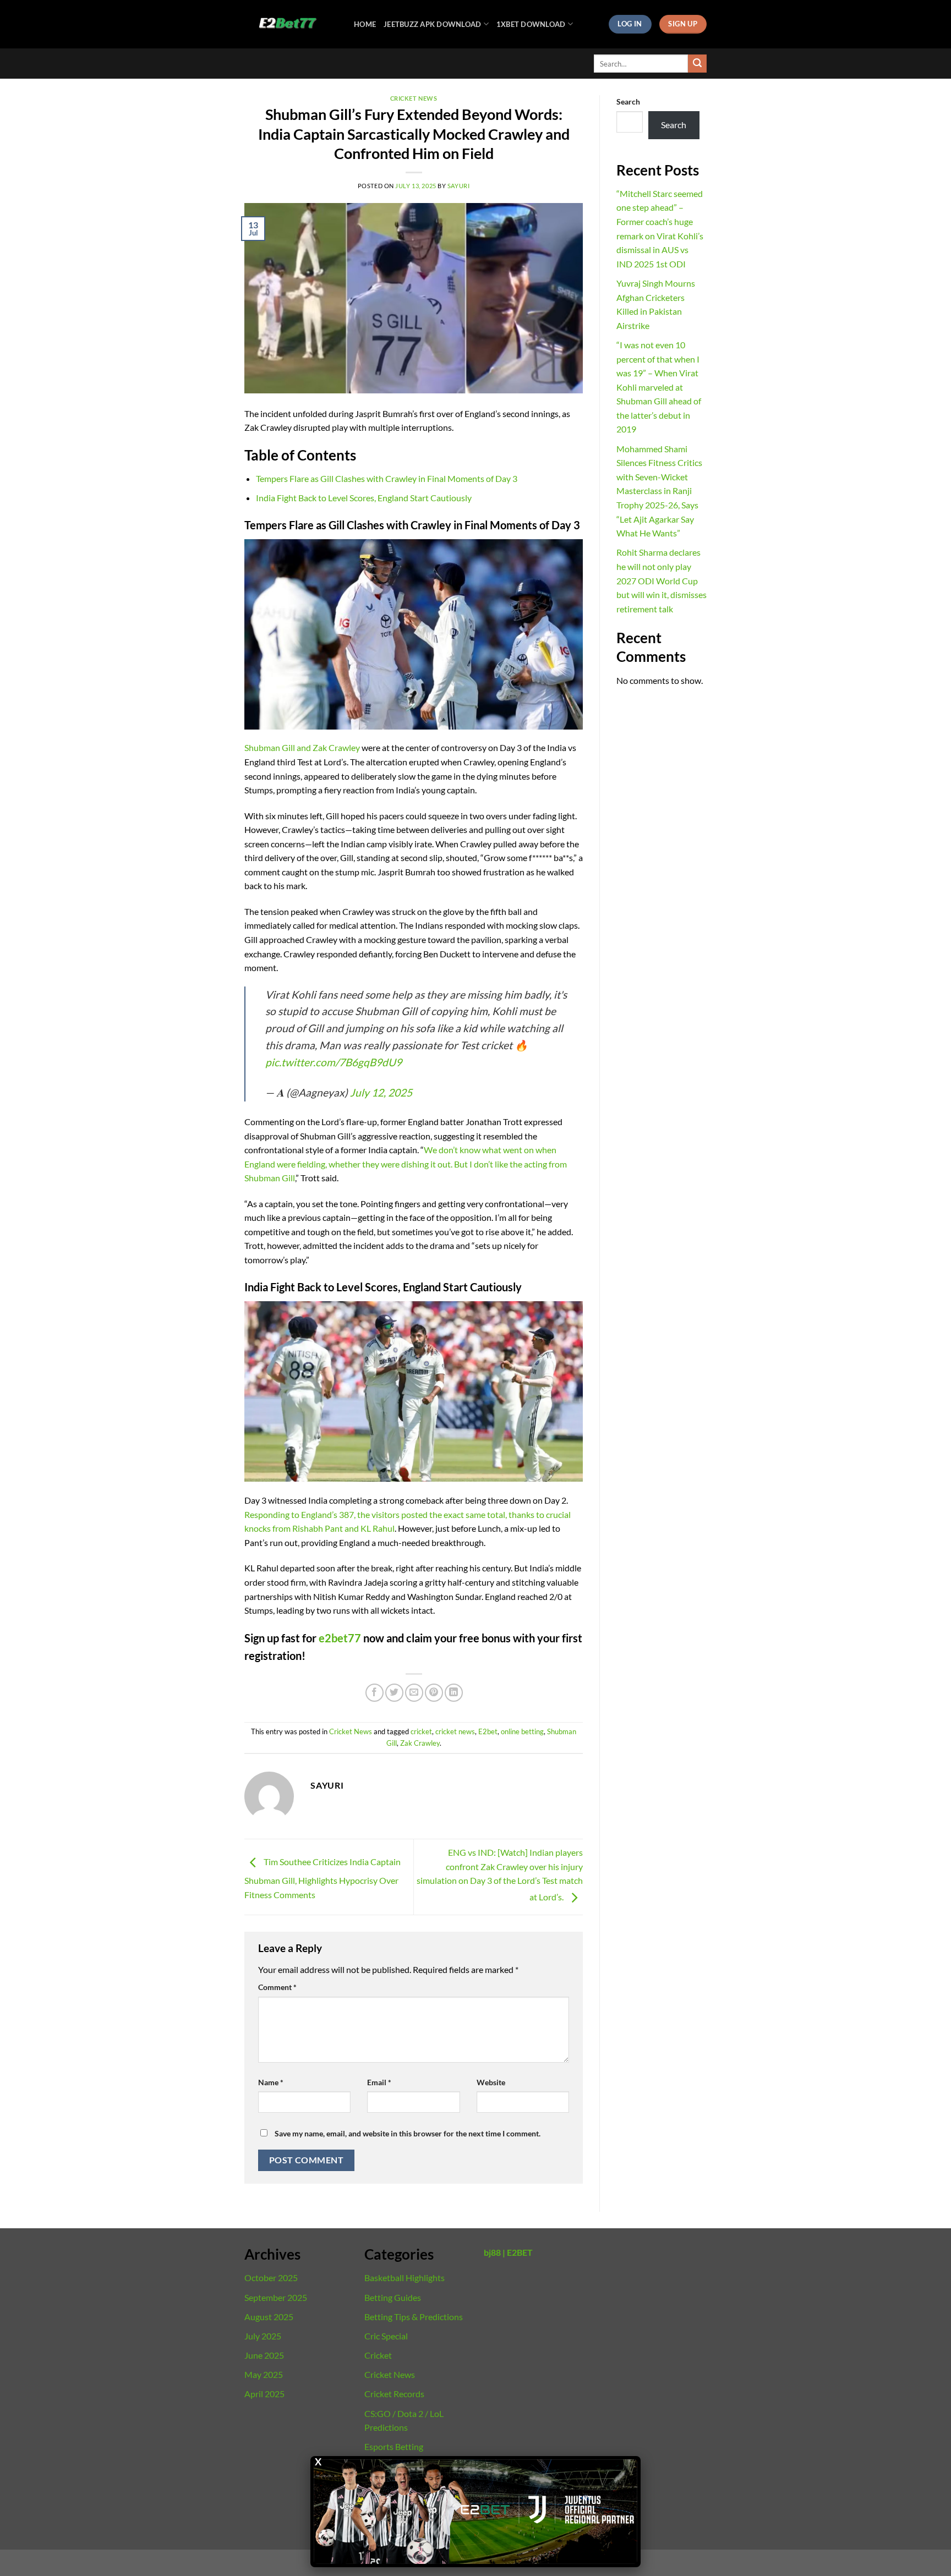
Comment (277, 1987)
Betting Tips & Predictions (414, 2317)
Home (365, 24)
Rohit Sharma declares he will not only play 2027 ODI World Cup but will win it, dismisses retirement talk (662, 580)
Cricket (378, 2355)
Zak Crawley (420, 1743)
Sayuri (458, 186)
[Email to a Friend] (414, 1693)
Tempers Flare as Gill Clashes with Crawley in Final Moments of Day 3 (387, 478)
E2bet (488, 1731)
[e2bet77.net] (291, 24)
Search (628, 102)
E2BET (520, 2252)
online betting (522, 1731)
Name (271, 2082)
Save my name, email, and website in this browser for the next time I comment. (408, 2133)
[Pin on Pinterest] (434, 1693)
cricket (421, 1731)
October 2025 (271, 2278)
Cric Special (386, 2336)
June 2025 (264, 2355)
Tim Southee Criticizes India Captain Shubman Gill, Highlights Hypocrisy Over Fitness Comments (323, 1878)
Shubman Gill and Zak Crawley (302, 747)
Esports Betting (394, 2446)
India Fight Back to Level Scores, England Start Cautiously (364, 498)
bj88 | (494, 2252)
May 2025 (264, 2374)
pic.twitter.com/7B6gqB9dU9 (334, 1062)
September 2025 (276, 2297)
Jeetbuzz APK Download (432, 24)
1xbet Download (531, 24)
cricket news (455, 1731)
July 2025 (263, 2336)
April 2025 (264, 2394)
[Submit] (697, 64)
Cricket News (414, 98)
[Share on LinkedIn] (454, 1693)
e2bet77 (340, 1638)
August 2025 (269, 2317)
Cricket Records (394, 2394)
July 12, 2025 (381, 1092)
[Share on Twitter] (394, 1693)
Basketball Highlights (405, 2278)
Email (379, 2082)
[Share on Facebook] (375, 1693)
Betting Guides (393, 2297)
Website (491, 2082)
